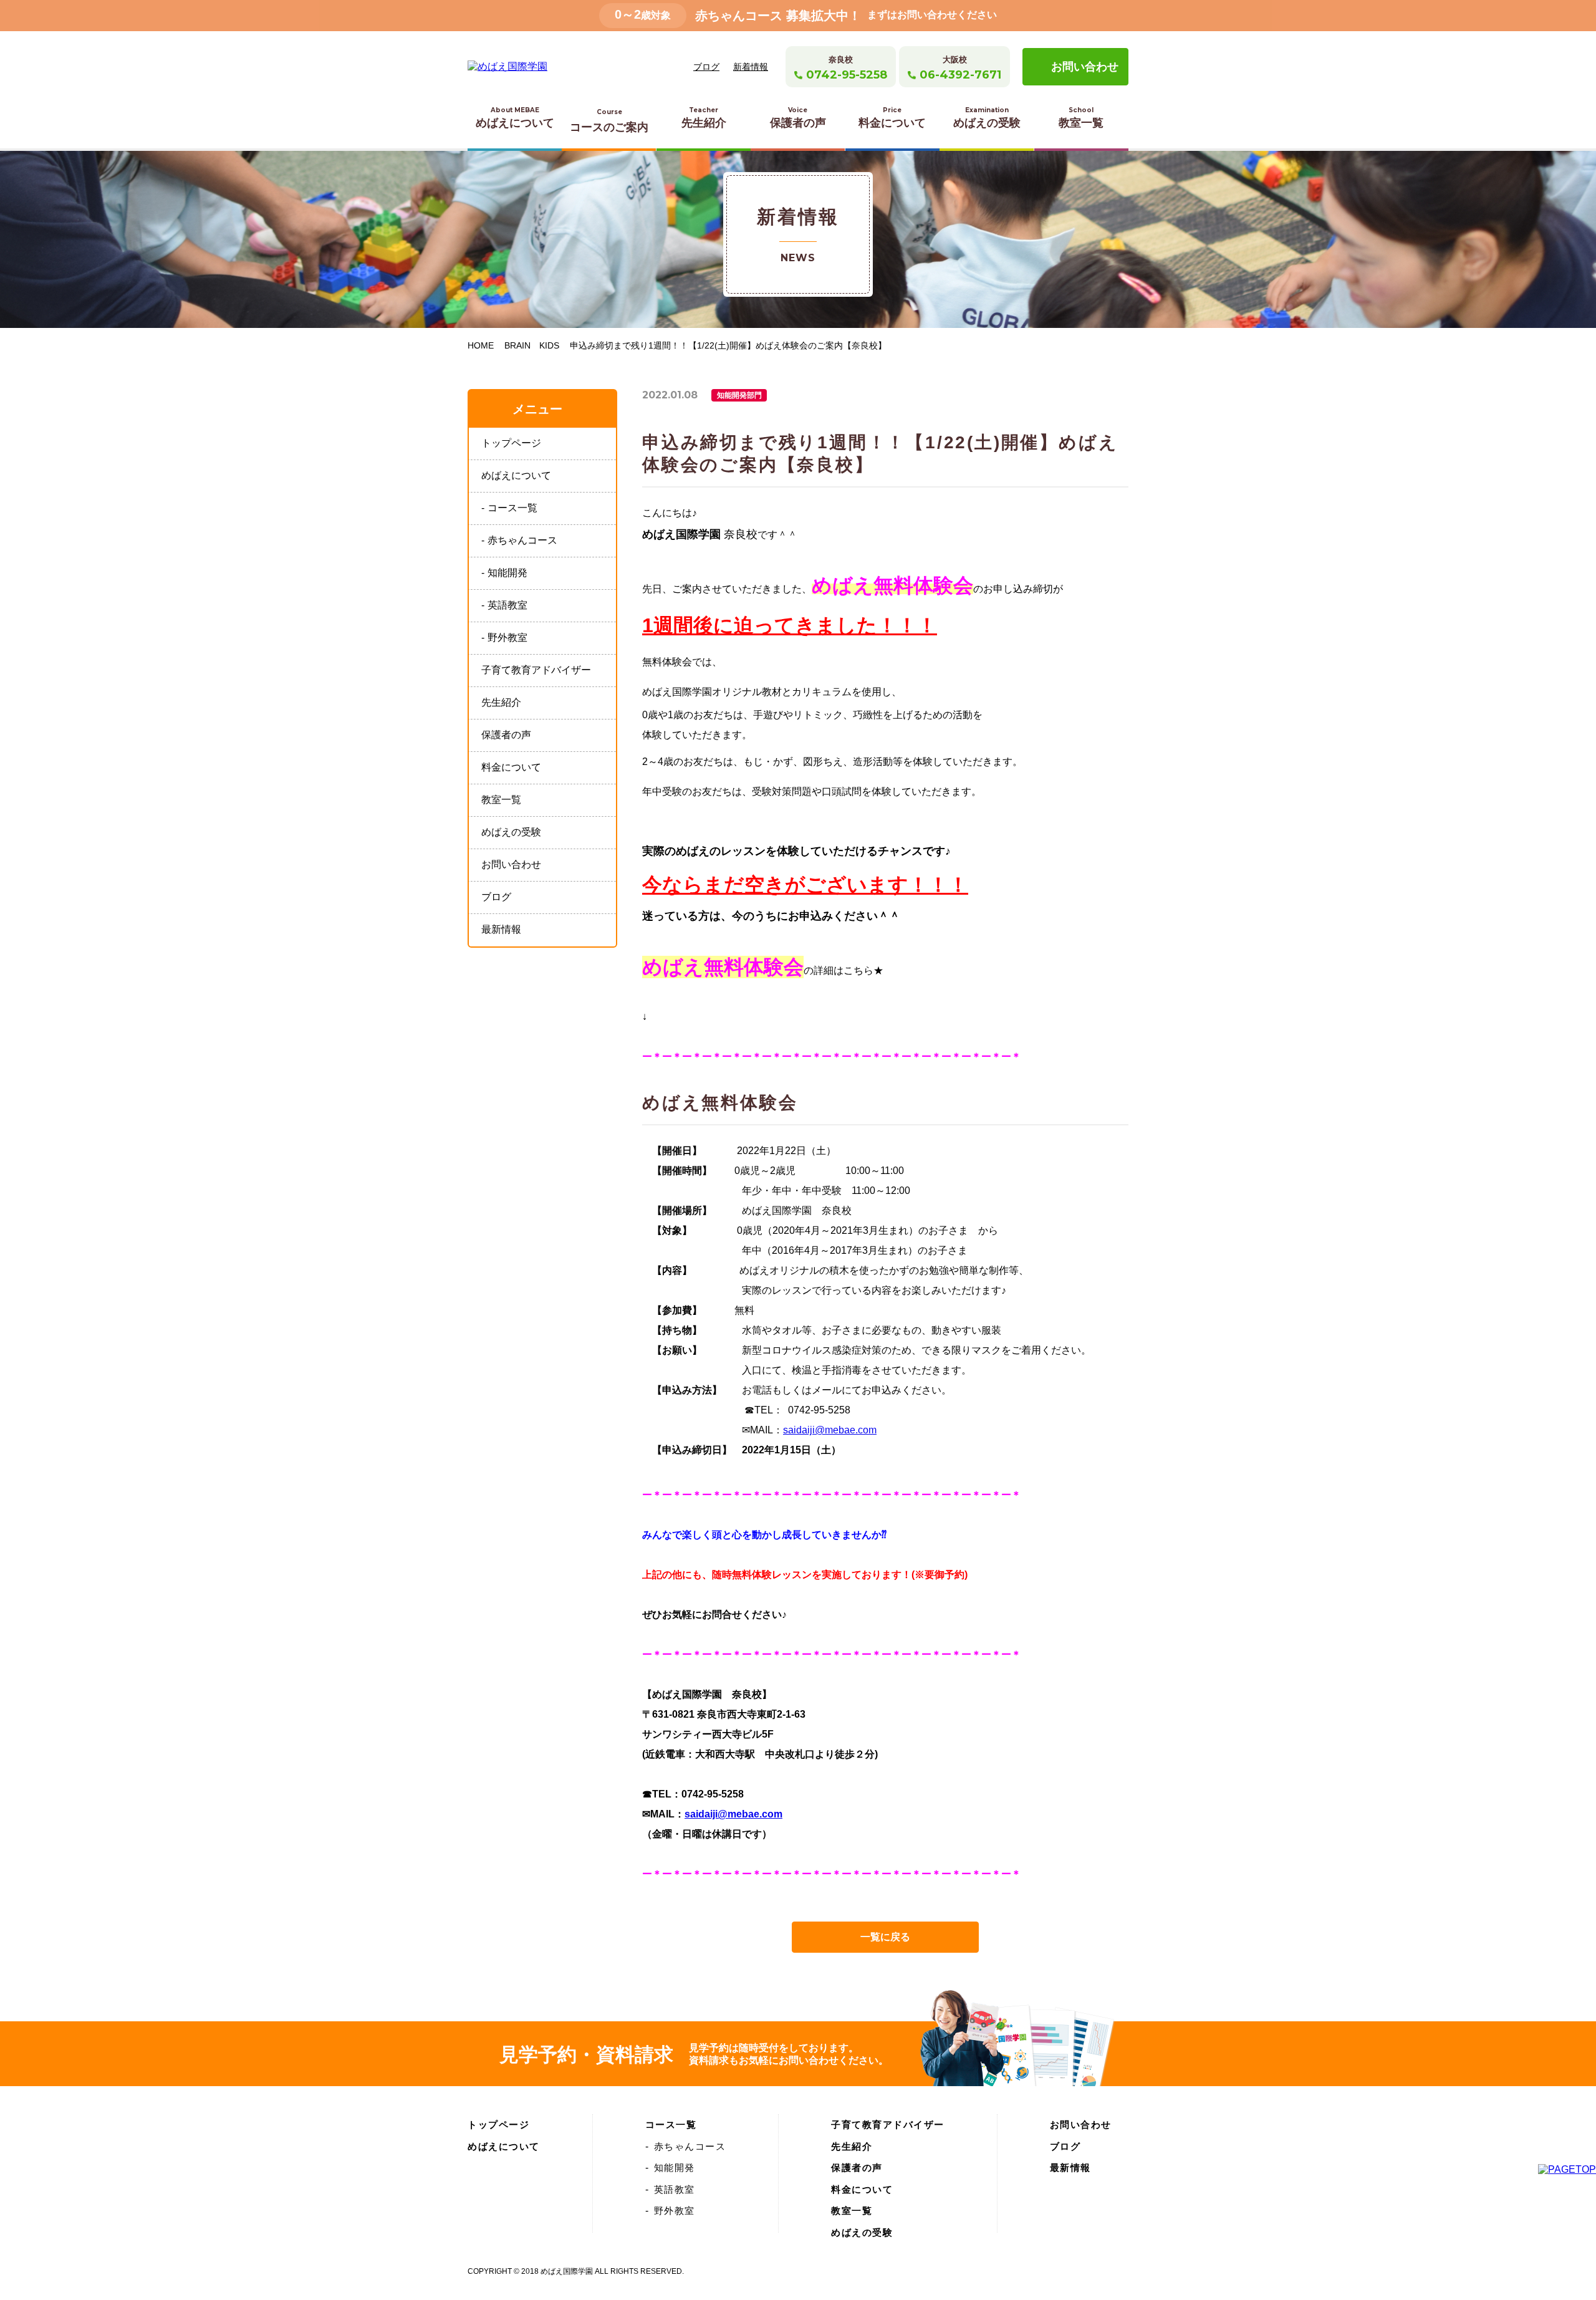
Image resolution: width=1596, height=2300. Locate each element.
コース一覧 (512, 508)
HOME (481, 345)
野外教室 (507, 638)
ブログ (706, 67)
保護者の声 (798, 118)
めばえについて (515, 118)
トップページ (511, 443)
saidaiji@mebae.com (830, 1430)
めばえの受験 (987, 118)
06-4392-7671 (960, 75)
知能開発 (507, 573)
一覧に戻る (885, 1937)
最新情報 (501, 929)
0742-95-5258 (847, 75)
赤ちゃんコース (522, 540)
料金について (892, 118)
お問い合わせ (1085, 67)
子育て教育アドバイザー (536, 670)
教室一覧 (1081, 118)
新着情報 (751, 67)
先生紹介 (704, 118)
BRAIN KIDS (532, 345)
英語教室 (507, 605)
